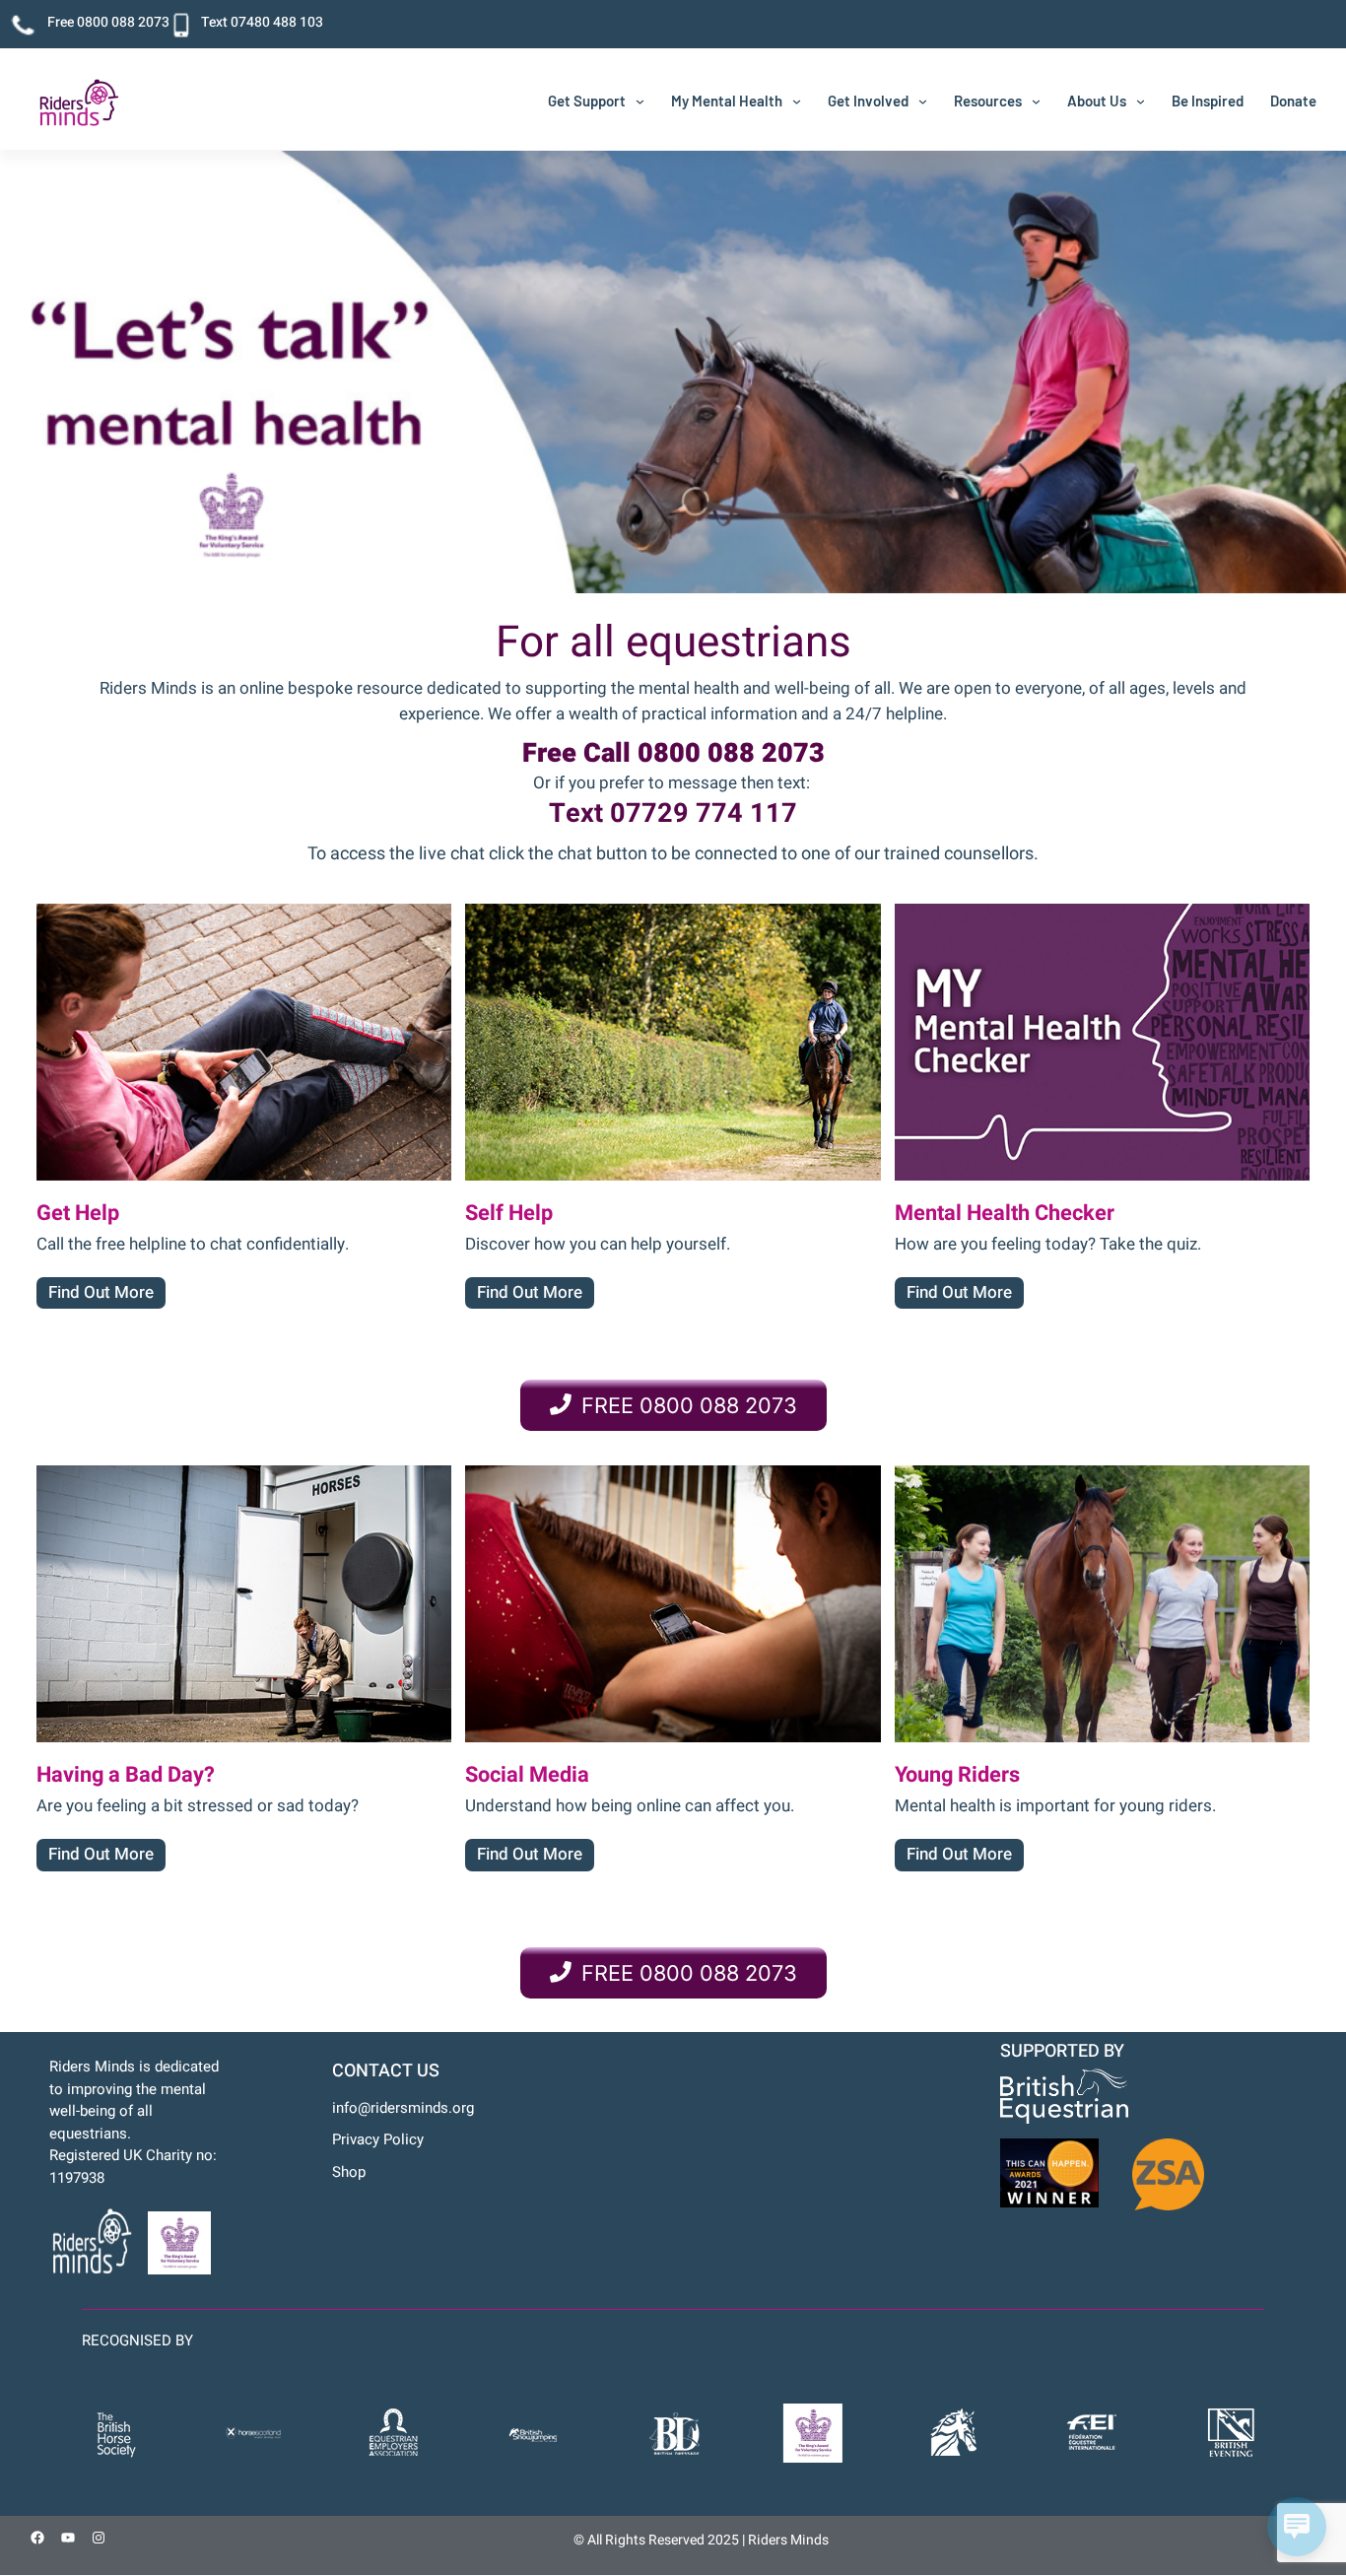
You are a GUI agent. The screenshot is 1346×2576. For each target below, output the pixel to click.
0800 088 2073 (123, 22)
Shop (349, 2172)
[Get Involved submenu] (923, 101)
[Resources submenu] (1036, 101)
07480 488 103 (277, 22)
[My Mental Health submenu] (797, 101)
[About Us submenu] (1141, 101)
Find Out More (101, 1292)
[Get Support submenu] (640, 101)
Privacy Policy (378, 2139)
